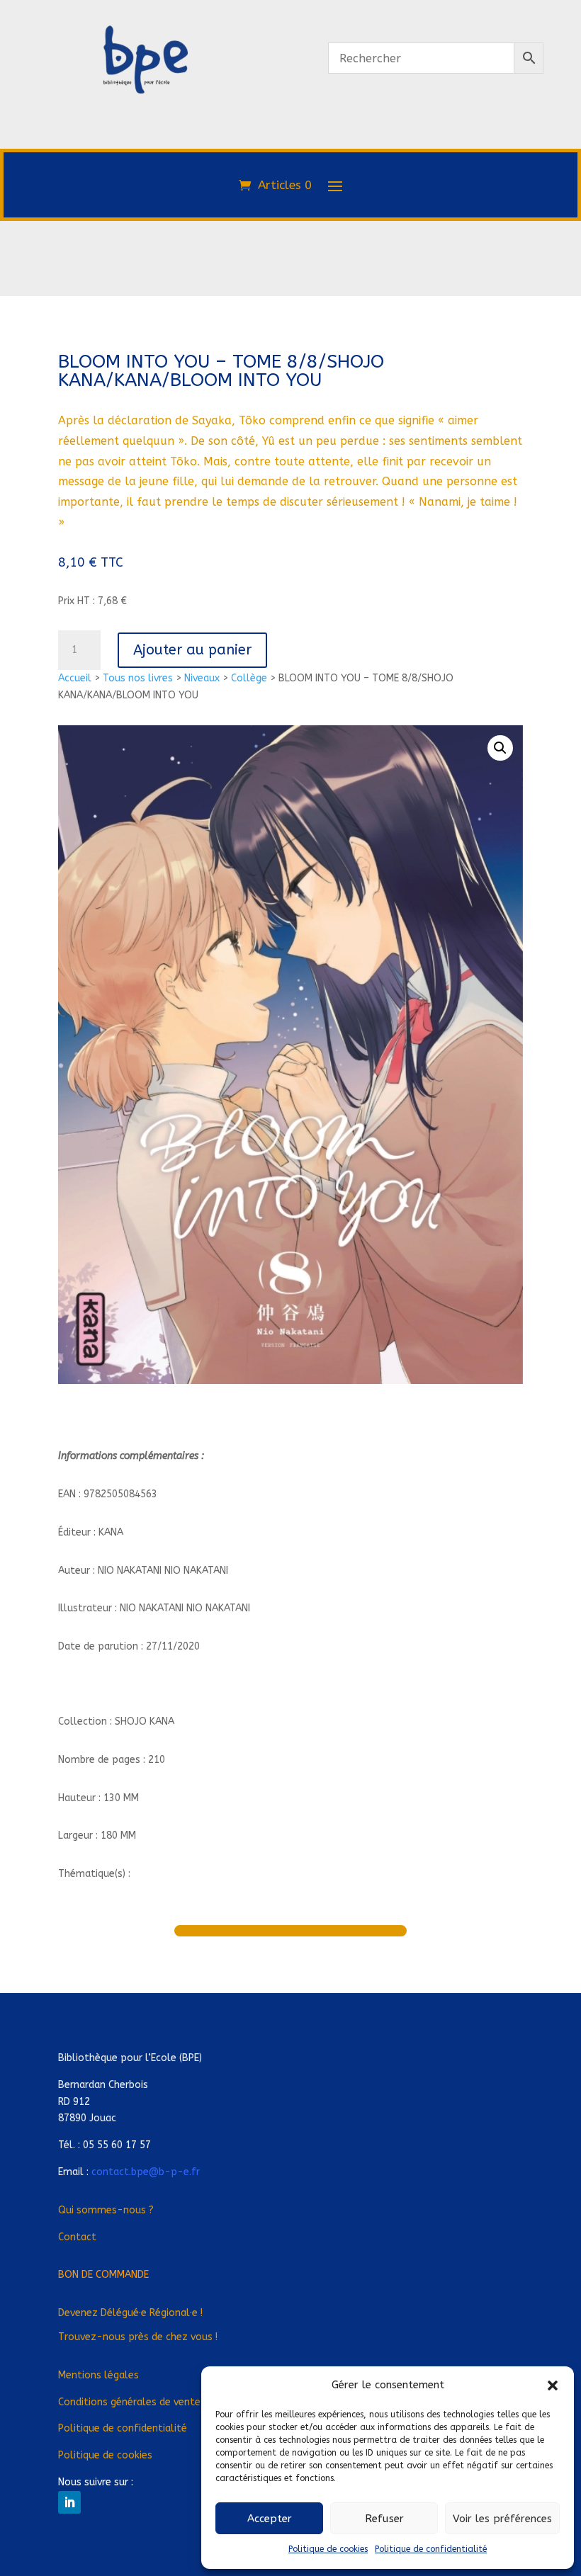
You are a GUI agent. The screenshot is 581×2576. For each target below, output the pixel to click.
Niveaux (202, 678)
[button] (553, 2385)
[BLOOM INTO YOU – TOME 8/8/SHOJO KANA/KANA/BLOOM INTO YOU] (145, 154)
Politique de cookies (328, 2549)
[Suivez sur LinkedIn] (69, 2502)
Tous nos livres (138, 678)
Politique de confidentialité (431, 2549)
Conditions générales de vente (129, 2402)
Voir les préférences (502, 2519)
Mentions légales (98, 2375)
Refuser (384, 2519)
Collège (249, 678)
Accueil (75, 678)
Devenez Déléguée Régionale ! (130, 2313)
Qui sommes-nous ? (106, 2210)
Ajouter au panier (192, 650)
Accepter (270, 2519)
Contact (77, 2237)
